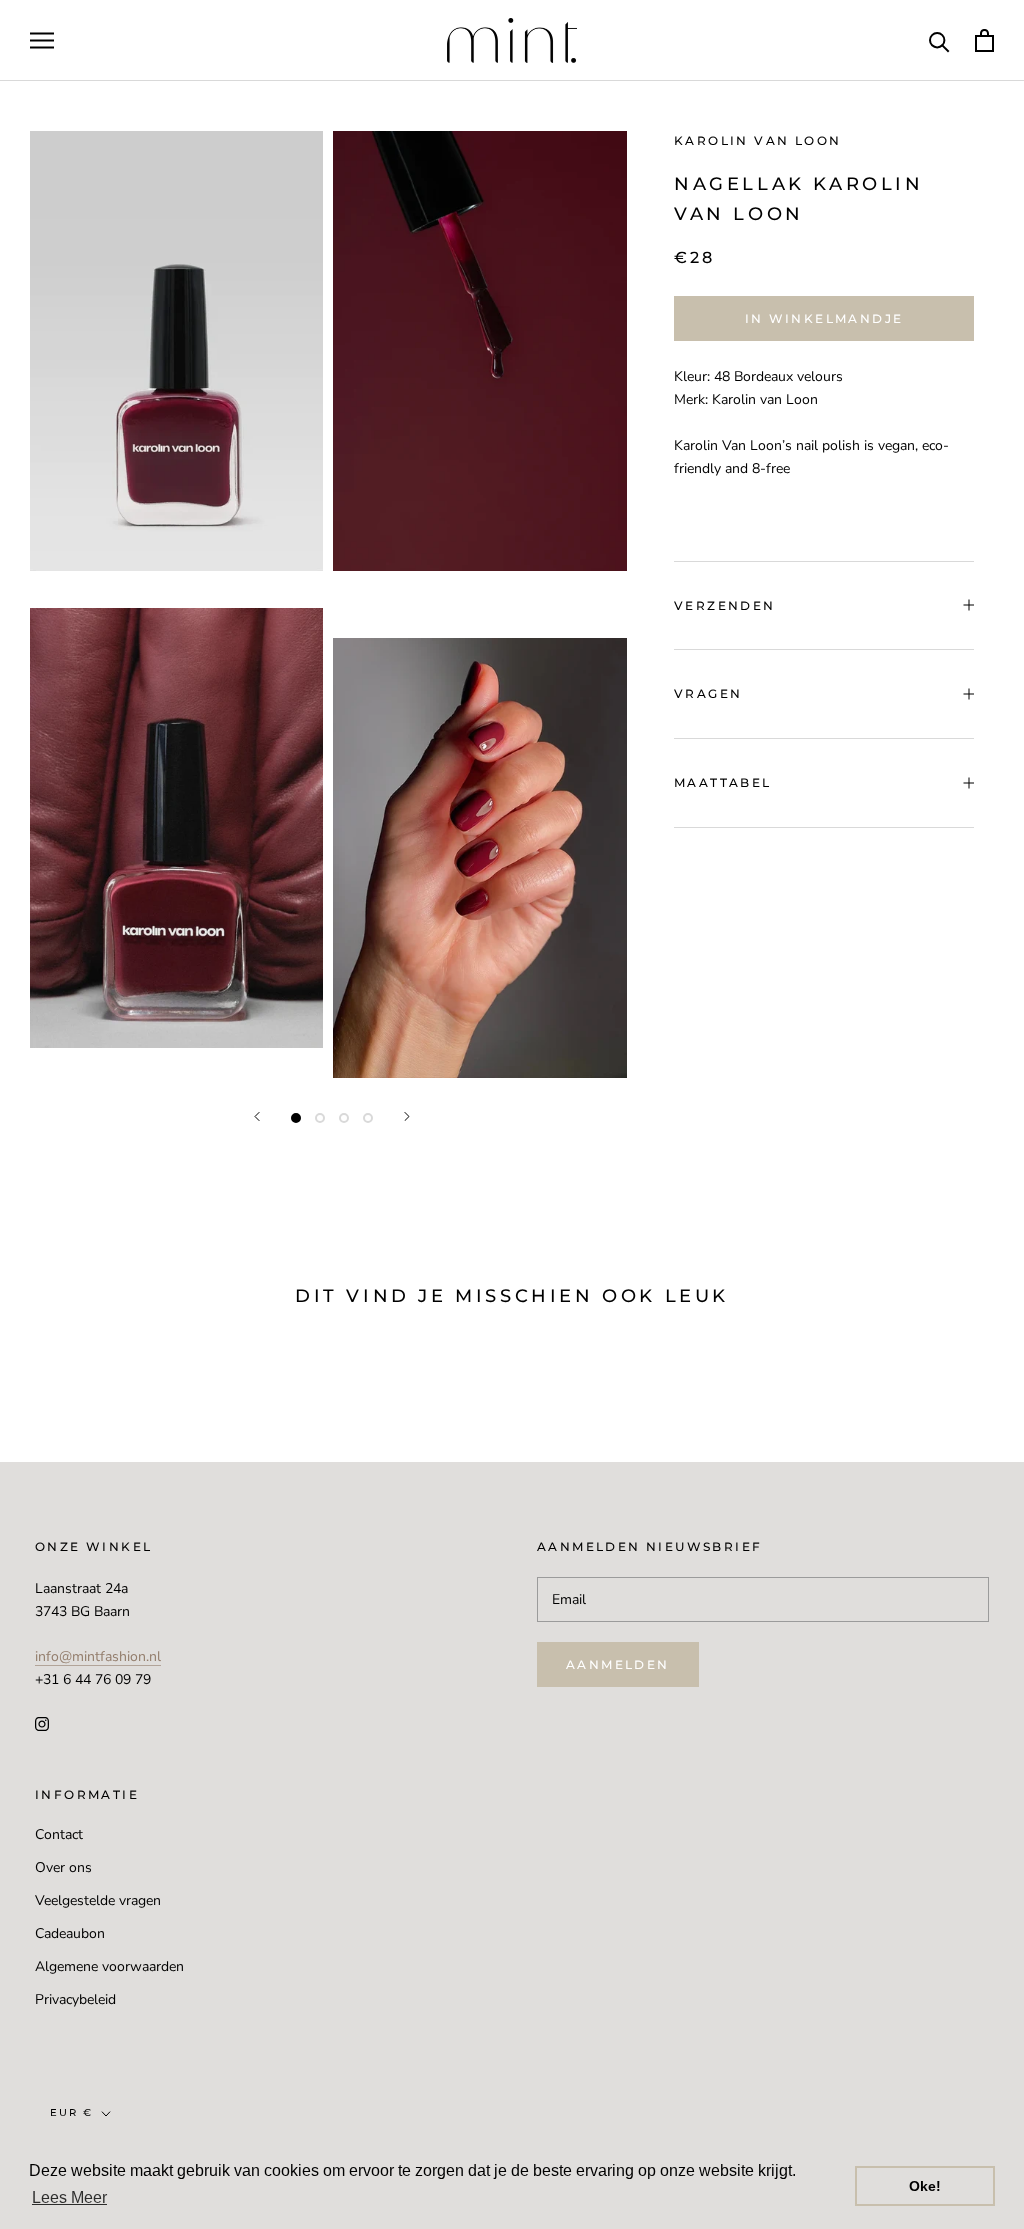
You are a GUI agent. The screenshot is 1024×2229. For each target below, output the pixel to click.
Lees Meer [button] (69, 2197)
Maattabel (723, 782)
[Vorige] (257, 1116)
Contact (59, 1834)
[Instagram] (42, 1723)
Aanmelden (618, 1664)
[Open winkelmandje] (984, 40)
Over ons (63, 1867)
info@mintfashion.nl (98, 1656)
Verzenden (725, 605)
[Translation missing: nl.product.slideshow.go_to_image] (296, 1118)
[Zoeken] (939, 40)
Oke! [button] (925, 2186)
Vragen (708, 693)
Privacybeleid (75, 1999)
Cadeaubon (70, 1933)
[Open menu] (42, 40)
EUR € (71, 2112)
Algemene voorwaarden (109, 1966)
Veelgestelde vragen (98, 1900)
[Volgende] (407, 1116)
